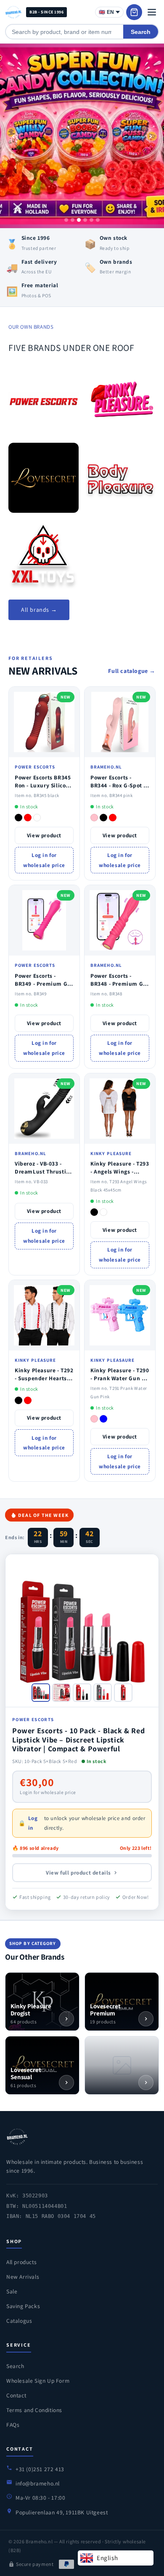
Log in (33, 1823)
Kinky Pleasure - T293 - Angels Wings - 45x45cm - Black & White (120, 1175)
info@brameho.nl (38, 2483)
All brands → (39, 610)
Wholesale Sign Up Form (38, 2381)
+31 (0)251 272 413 (40, 2469)
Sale (12, 2291)
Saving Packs (23, 2306)
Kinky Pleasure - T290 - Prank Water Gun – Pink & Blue (120, 1378)
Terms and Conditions (34, 2410)
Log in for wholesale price (44, 860)
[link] (44, 401)
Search (141, 32)
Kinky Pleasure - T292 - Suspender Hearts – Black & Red (44, 1378)
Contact (16, 2395)
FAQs (13, 2425)
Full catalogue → (132, 671)
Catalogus (19, 2321)
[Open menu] (152, 12)
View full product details (78, 1873)
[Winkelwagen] (134, 12)
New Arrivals (23, 2277)
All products (21, 2262)
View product (44, 835)
